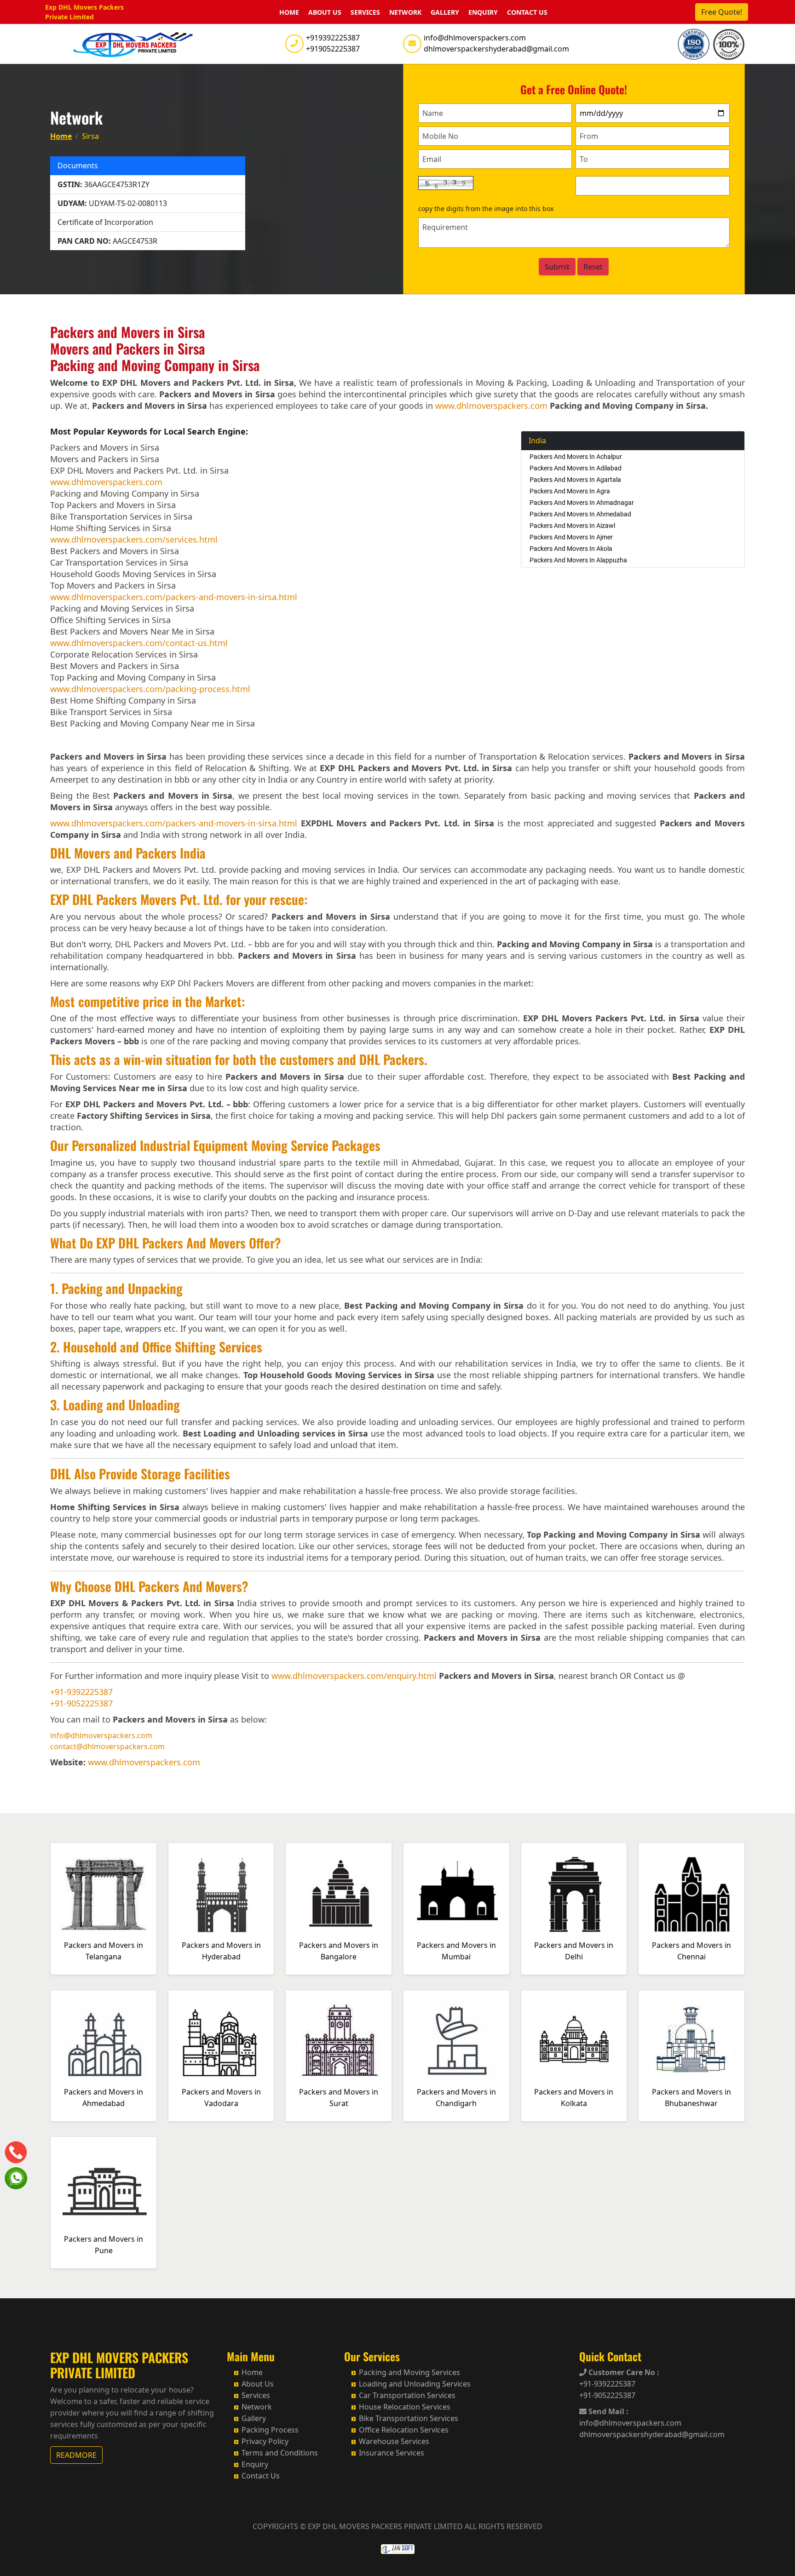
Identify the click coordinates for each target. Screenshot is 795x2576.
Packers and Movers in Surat (339, 2098)
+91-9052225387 (81, 1703)
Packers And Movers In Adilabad (576, 468)
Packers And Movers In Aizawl (572, 526)
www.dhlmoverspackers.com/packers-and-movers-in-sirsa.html (174, 597)
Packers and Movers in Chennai (691, 1951)
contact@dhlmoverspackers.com (107, 1746)
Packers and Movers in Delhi (574, 1951)
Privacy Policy (265, 2441)
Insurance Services (392, 2453)
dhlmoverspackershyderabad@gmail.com (496, 49)
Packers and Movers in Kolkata (574, 2098)
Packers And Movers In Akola (571, 549)
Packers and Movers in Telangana (104, 1951)
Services (365, 12)
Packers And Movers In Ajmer (571, 537)
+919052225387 (333, 49)
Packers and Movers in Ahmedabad (104, 2098)
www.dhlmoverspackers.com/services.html (134, 539)
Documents (78, 166)
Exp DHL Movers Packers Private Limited (84, 12)
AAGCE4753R (107, 241)
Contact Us (527, 12)
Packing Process (270, 2430)
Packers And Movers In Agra (570, 491)
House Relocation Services (405, 2407)
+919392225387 (333, 38)
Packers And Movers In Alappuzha (578, 560)
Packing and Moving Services (409, 2372)
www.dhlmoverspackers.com (491, 406)
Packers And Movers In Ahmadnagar (582, 503)
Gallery (445, 12)
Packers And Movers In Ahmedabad (580, 514)
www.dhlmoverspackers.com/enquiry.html (354, 1676)
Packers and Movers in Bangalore (339, 1951)
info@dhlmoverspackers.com (475, 38)
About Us (325, 12)
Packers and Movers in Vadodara (221, 2098)
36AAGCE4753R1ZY (104, 184)
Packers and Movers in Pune (104, 2245)
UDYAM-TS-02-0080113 (112, 203)
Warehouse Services (394, 2441)
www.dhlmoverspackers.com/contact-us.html (139, 643)
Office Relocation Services (404, 2430)
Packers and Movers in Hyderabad (221, 1951)
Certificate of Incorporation (105, 222)
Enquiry (483, 12)
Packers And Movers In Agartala (575, 480)
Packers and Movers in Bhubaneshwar (691, 2098)
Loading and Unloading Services (415, 2384)
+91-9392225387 (81, 1692)
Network (405, 12)
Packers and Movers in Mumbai (456, 1951)
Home (289, 12)
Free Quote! (722, 12)
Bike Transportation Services (409, 2418)
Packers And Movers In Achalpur (576, 457)
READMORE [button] (76, 2455)
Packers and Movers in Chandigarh (456, 2098)
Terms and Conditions (280, 2453)
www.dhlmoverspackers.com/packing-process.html (150, 689)
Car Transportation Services (407, 2395)
